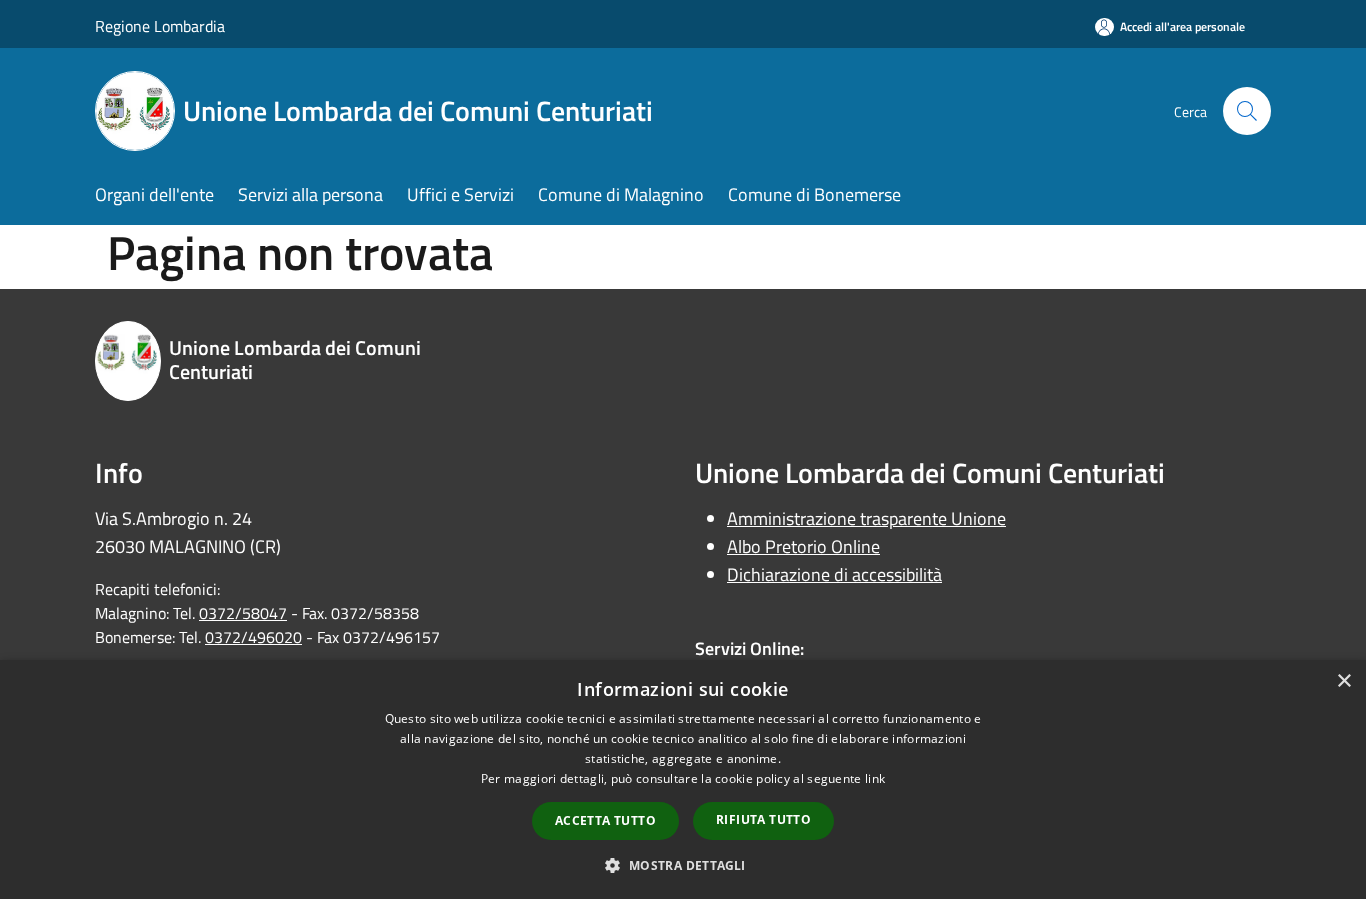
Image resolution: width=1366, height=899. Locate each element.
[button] (682, 865)
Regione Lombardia (160, 26)
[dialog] (683, 779)
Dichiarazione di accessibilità (834, 574)
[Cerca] (1247, 111)
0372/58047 (243, 613)
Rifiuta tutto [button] (763, 819)
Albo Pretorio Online (803, 546)
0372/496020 (253, 637)
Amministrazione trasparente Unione (866, 518)
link (875, 778)
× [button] (1343, 681)
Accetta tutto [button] (605, 820)
